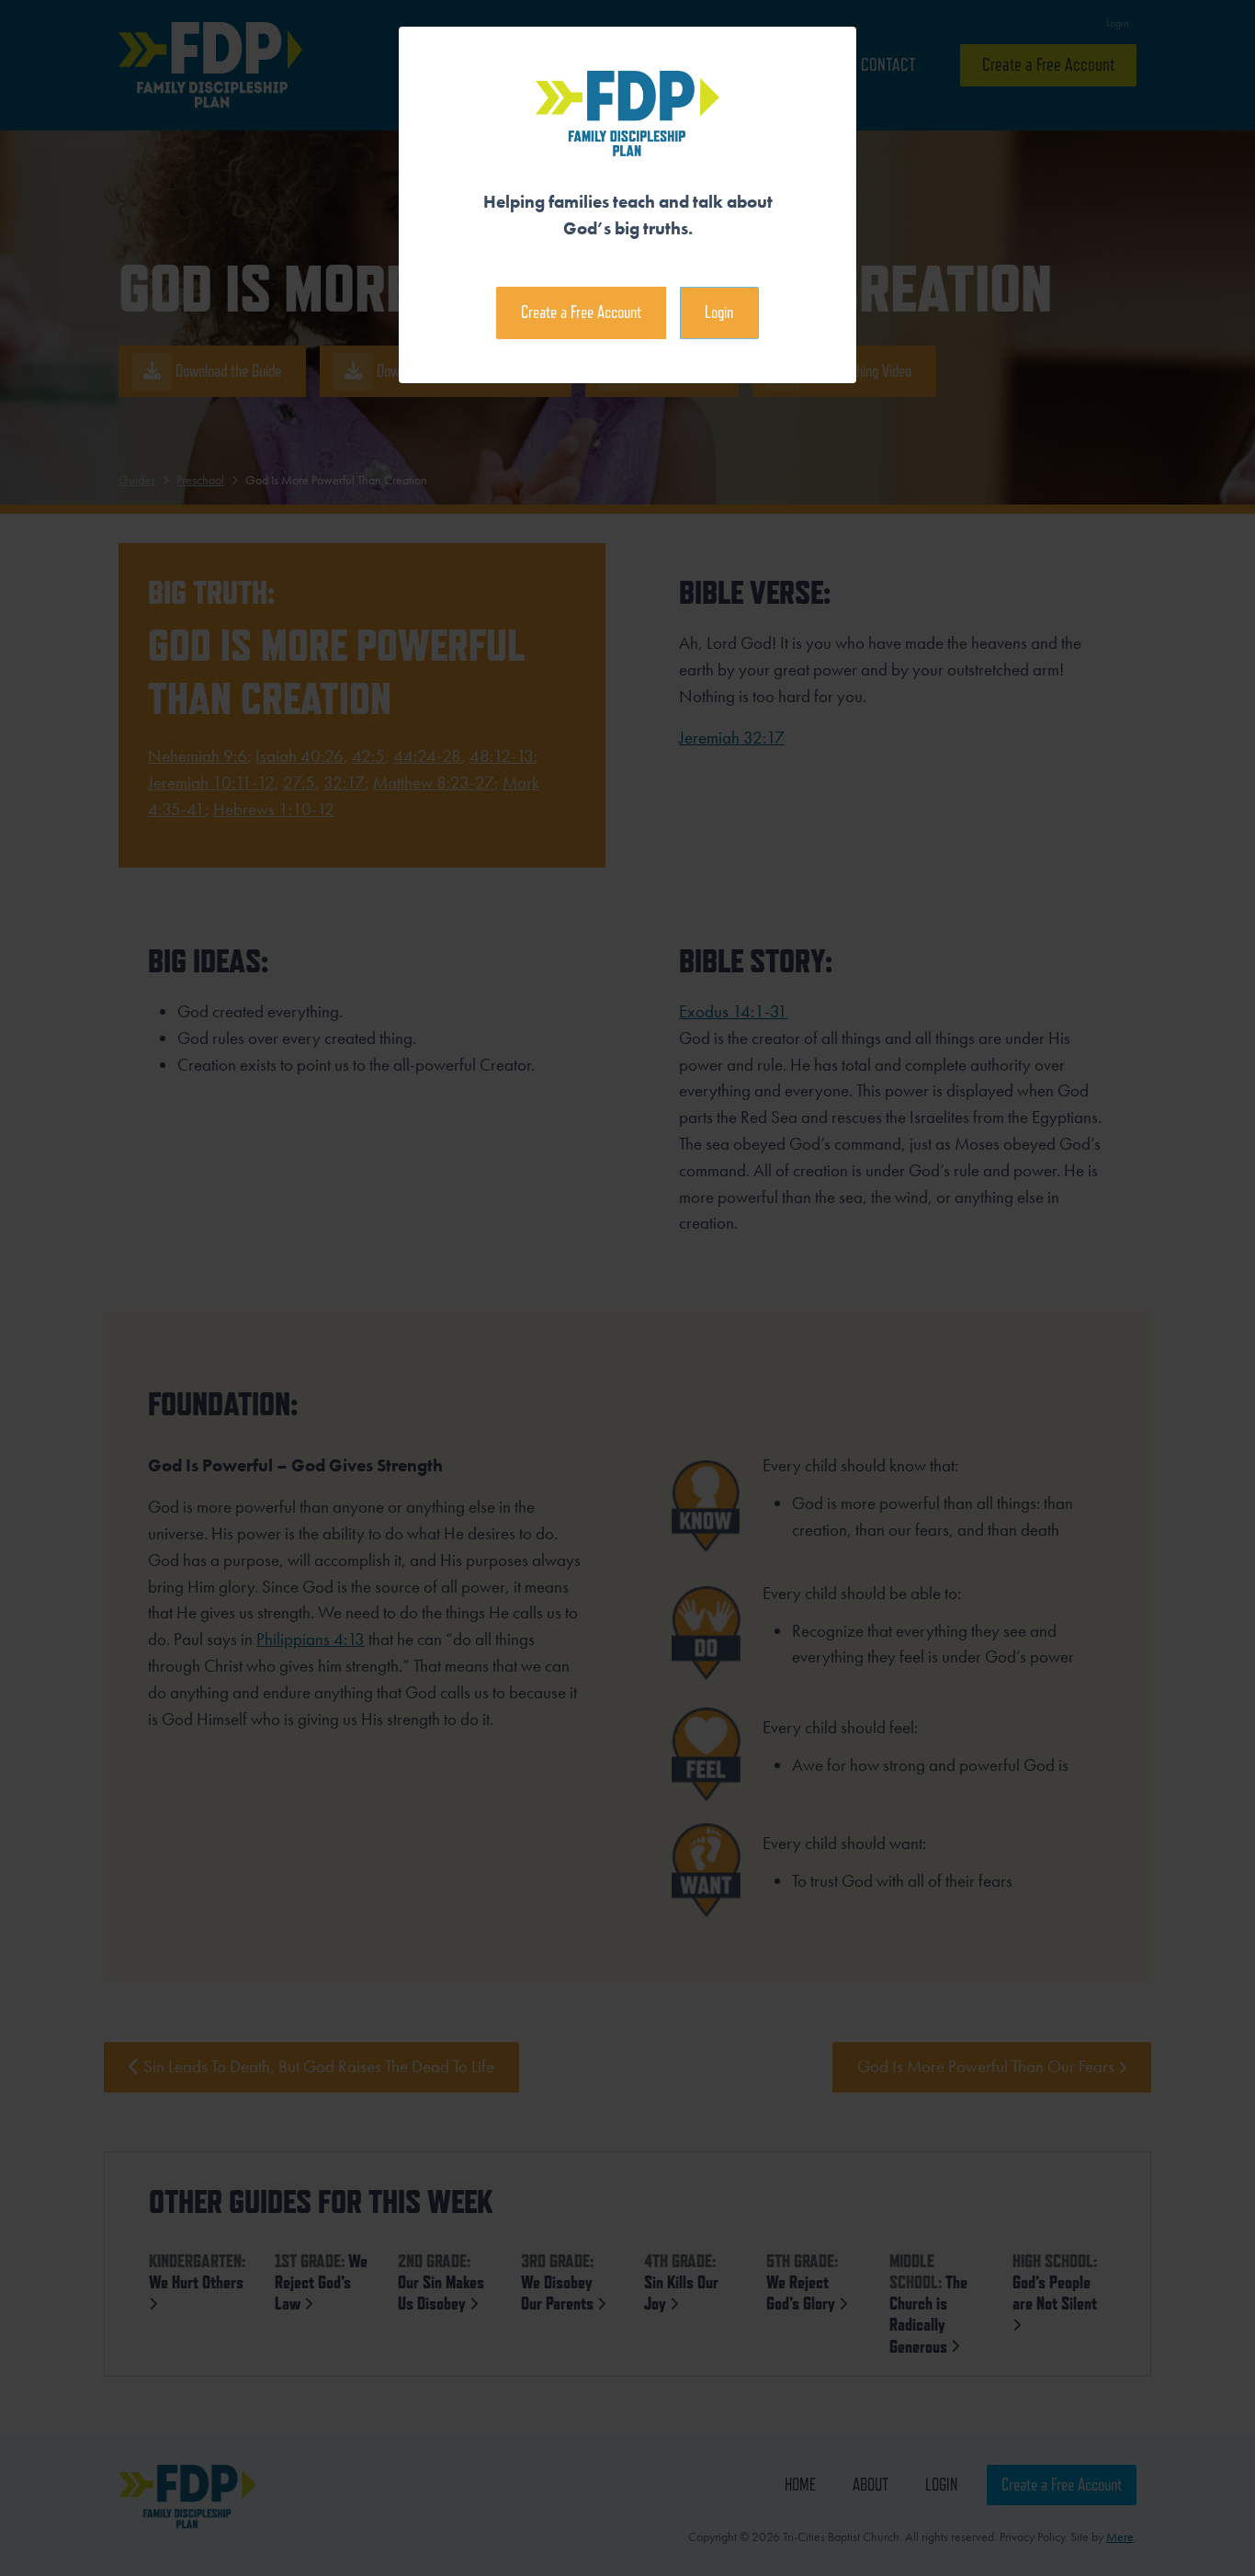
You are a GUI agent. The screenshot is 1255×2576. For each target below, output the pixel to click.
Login (719, 312)
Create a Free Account (581, 312)
